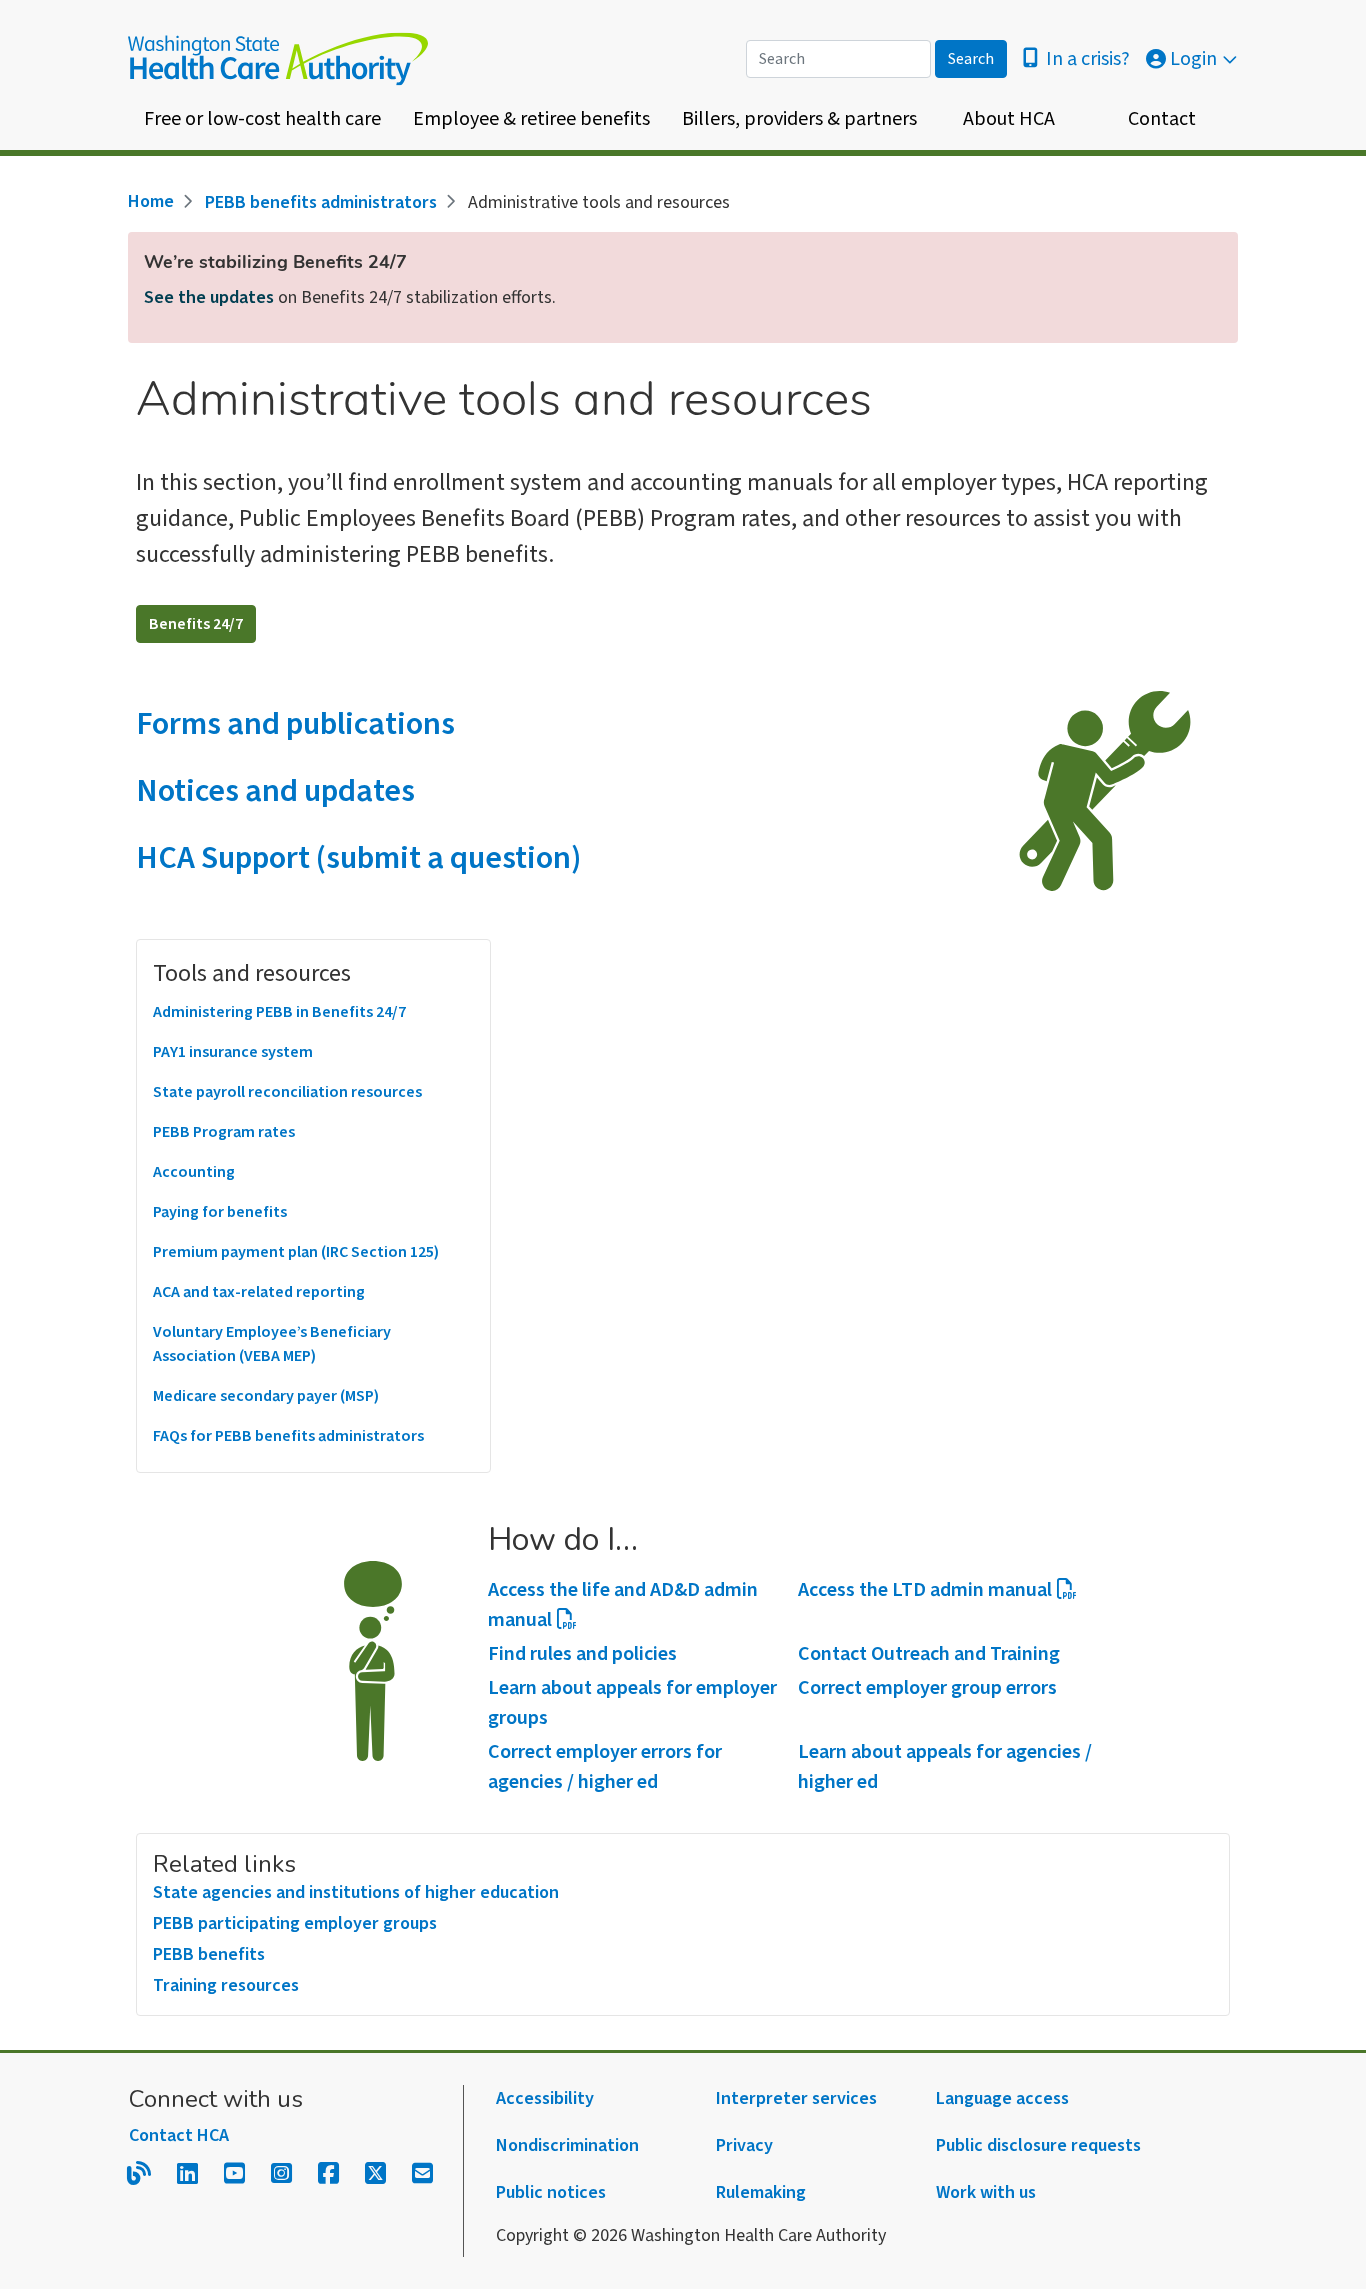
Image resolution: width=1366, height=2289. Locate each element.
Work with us (986, 2192)
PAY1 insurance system (233, 1052)
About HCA (1009, 119)
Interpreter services (796, 2098)
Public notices (551, 2192)
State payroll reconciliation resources (287, 1092)
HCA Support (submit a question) (358, 858)
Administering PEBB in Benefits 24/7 (279, 1012)
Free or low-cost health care (262, 119)
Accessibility (545, 2098)
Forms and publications (295, 724)
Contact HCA (179, 2135)
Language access (1002, 2098)
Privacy (744, 2145)
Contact (1162, 119)
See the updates (209, 297)
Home (151, 201)
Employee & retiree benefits (531, 119)
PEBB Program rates (224, 1132)
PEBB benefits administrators (321, 202)
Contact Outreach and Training (929, 1654)
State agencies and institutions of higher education (356, 1892)
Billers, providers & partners (799, 119)
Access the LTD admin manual (925, 1590)
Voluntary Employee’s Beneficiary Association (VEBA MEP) (272, 1344)
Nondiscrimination (567, 2145)
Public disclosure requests (1038, 2145)
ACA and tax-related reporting (259, 1292)
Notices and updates (275, 791)
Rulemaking (761, 2192)
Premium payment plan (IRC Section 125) (296, 1252)
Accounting (194, 1172)
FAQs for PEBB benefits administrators (288, 1436)
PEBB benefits (209, 1954)
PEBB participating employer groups (295, 1923)
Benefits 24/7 (196, 624)
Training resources (226, 1985)
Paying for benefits (220, 1212)
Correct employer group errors (927, 1688)
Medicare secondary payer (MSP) (266, 1396)
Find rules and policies (582, 1654)
